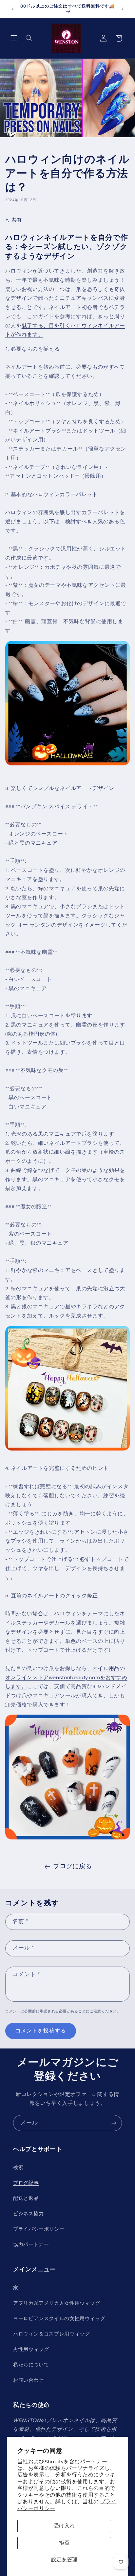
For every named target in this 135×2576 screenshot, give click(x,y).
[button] (14, 38)
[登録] (114, 2123)
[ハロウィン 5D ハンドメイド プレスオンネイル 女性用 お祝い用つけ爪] (68, 1839)
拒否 (64, 2543)
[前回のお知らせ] (12, 9)
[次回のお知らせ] (123, 9)
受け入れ (64, 2526)
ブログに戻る (72, 1866)
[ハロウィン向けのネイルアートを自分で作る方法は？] (68, 765)
